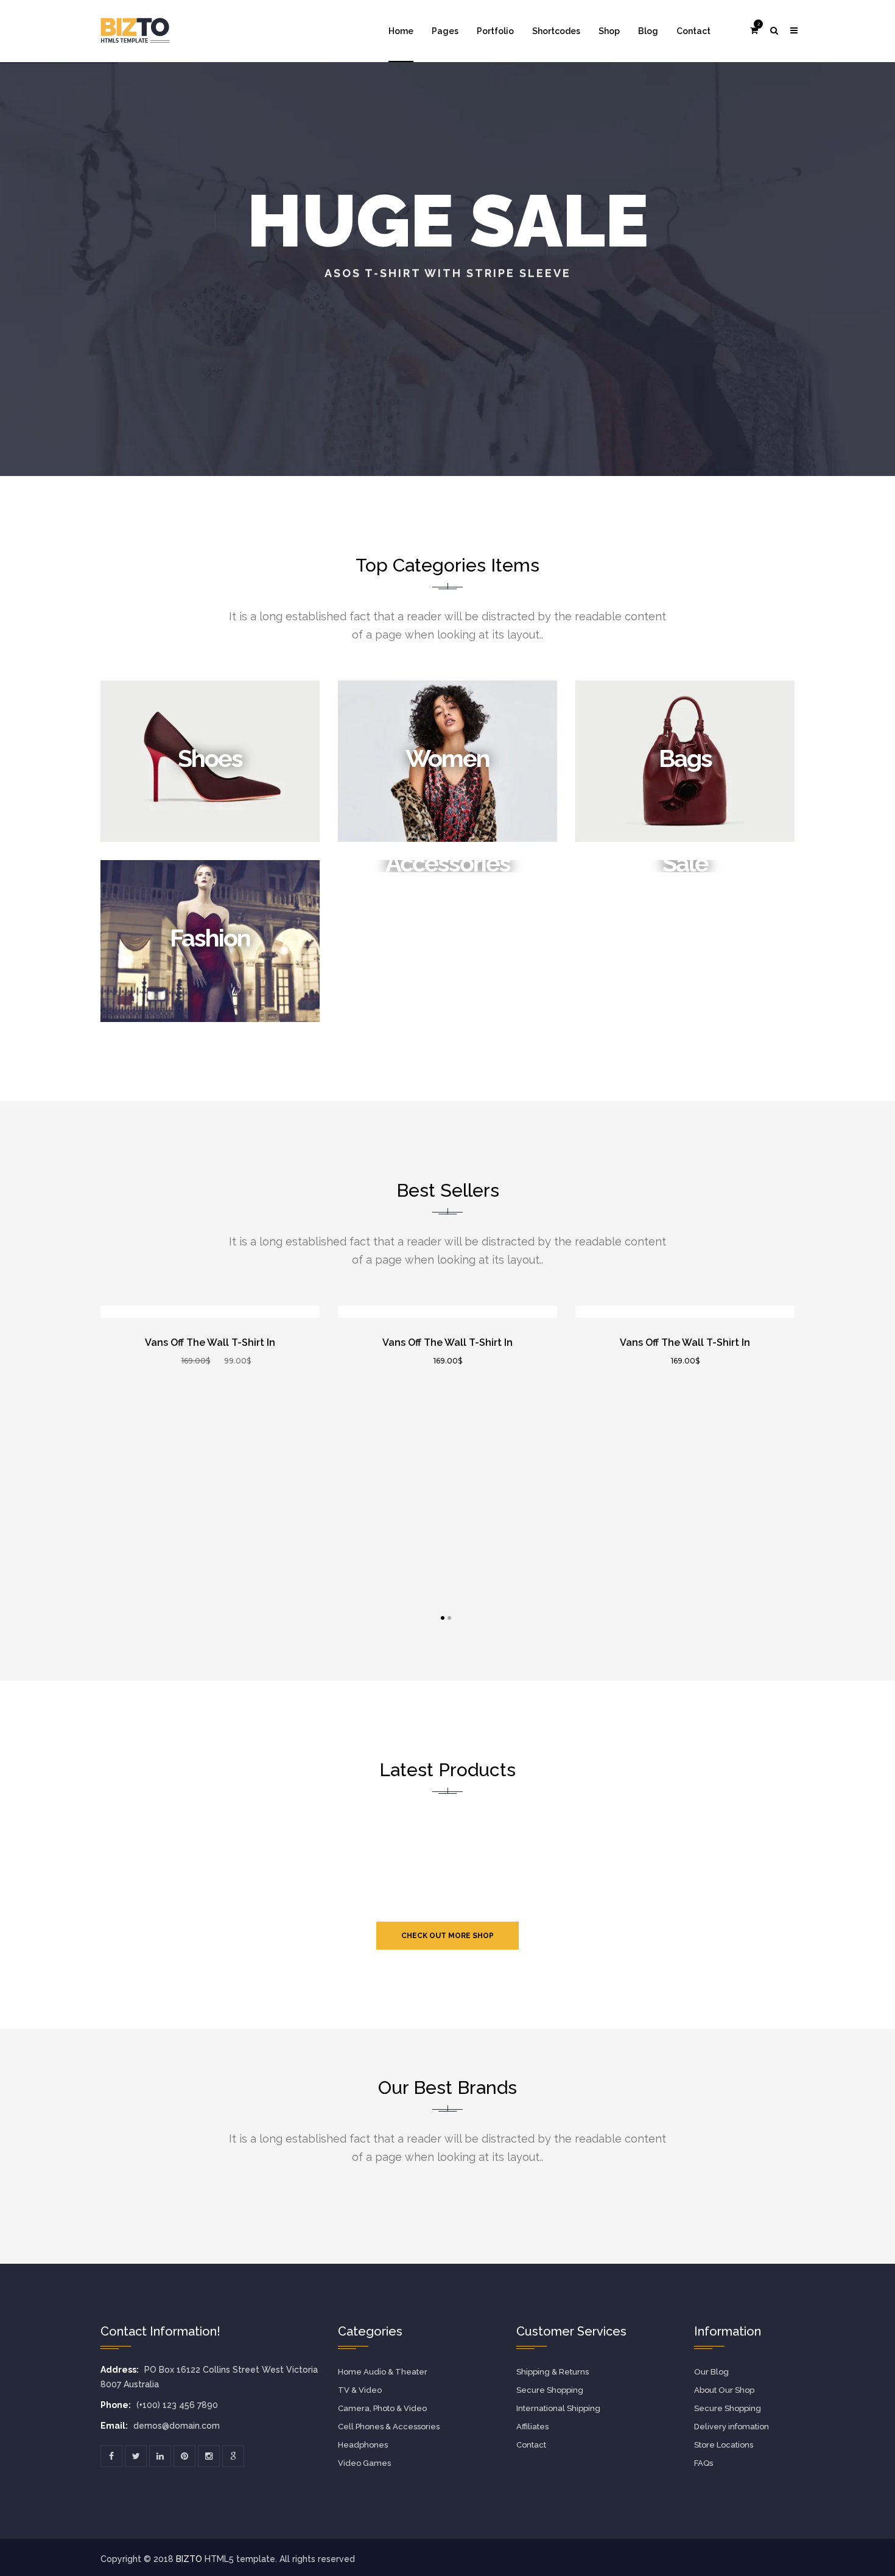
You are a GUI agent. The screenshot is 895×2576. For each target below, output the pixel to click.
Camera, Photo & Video (382, 2408)
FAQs (704, 2463)
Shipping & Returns (553, 2372)
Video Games (364, 2463)
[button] (754, 30)
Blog (648, 31)
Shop (609, 31)
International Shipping (558, 2408)
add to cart (167, 1307)
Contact (693, 31)
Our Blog (711, 2372)
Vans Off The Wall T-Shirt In (210, 1342)
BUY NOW (261, 1307)
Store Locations (724, 2445)
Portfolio (495, 31)
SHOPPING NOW (448, 336)
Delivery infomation (732, 2427)
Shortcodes (556, 31)
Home (401, 31)
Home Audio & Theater (383, 2372)
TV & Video (360, 2390)
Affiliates (532, 2427)
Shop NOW (210, 840)
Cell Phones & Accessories (389, 2427)
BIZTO (190, 2559)
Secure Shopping (550, 2390)
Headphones (363, 2445)
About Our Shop (724, 2390)
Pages (445, 31)
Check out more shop (447, 1936)
